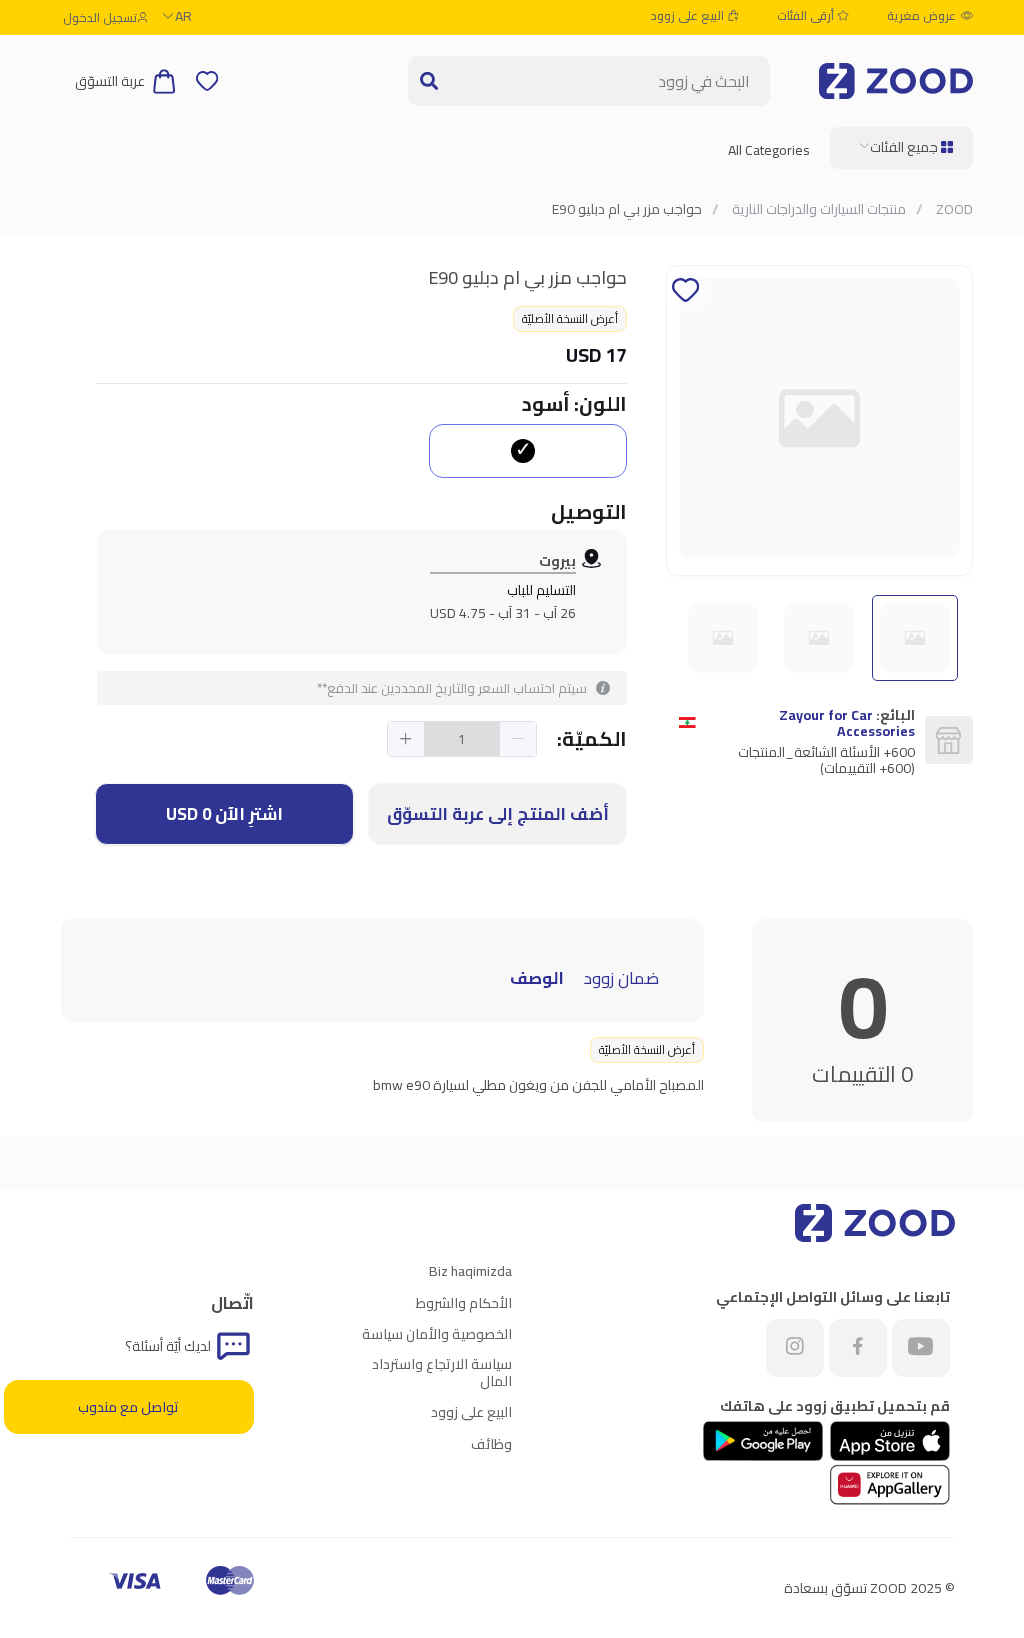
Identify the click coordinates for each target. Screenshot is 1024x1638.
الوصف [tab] (537, 978)
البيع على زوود (689, 16)
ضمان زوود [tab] (621, 978)
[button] (517, 739)
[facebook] (858, 1348)
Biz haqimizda (470, 1271)
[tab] (669, 964)
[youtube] (921, 1348)
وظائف (491, 1444)
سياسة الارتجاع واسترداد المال (442, 1372)
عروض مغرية (921, 16)
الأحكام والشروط (464, 1303)
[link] (953, 209)
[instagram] (795, 1348)
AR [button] (183, 16)
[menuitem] (901, 148)
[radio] (528, 451)
